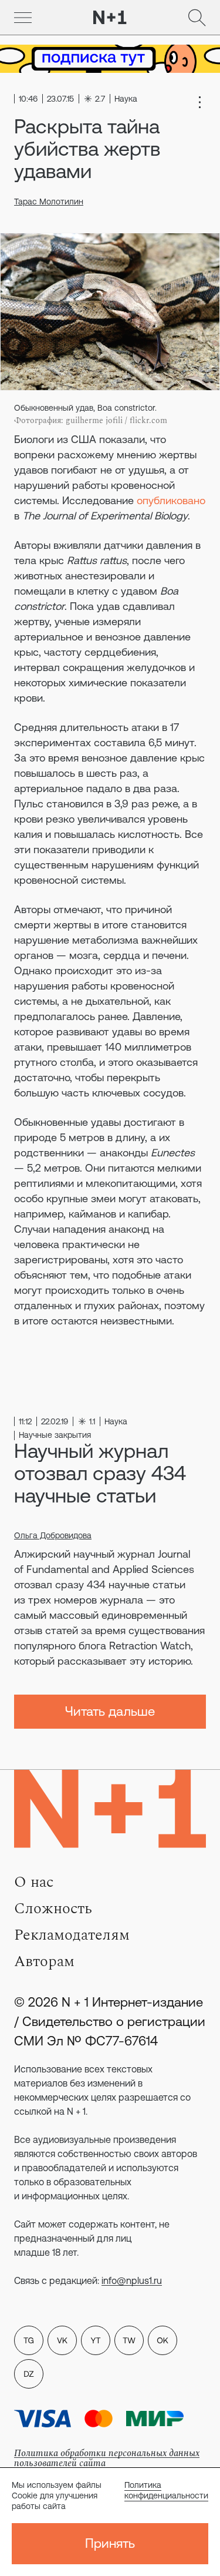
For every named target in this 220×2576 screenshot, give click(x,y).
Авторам (44, 1961)
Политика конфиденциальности (166, 2490)
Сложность (53, 1908)
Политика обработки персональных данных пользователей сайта (107, 2458)
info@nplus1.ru (132, 2280)
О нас (34, 1882)
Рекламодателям (72, 1935)
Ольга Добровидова (53, 1535)
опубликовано (171, 500)
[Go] (23, 18)
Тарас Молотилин (49, 202)
